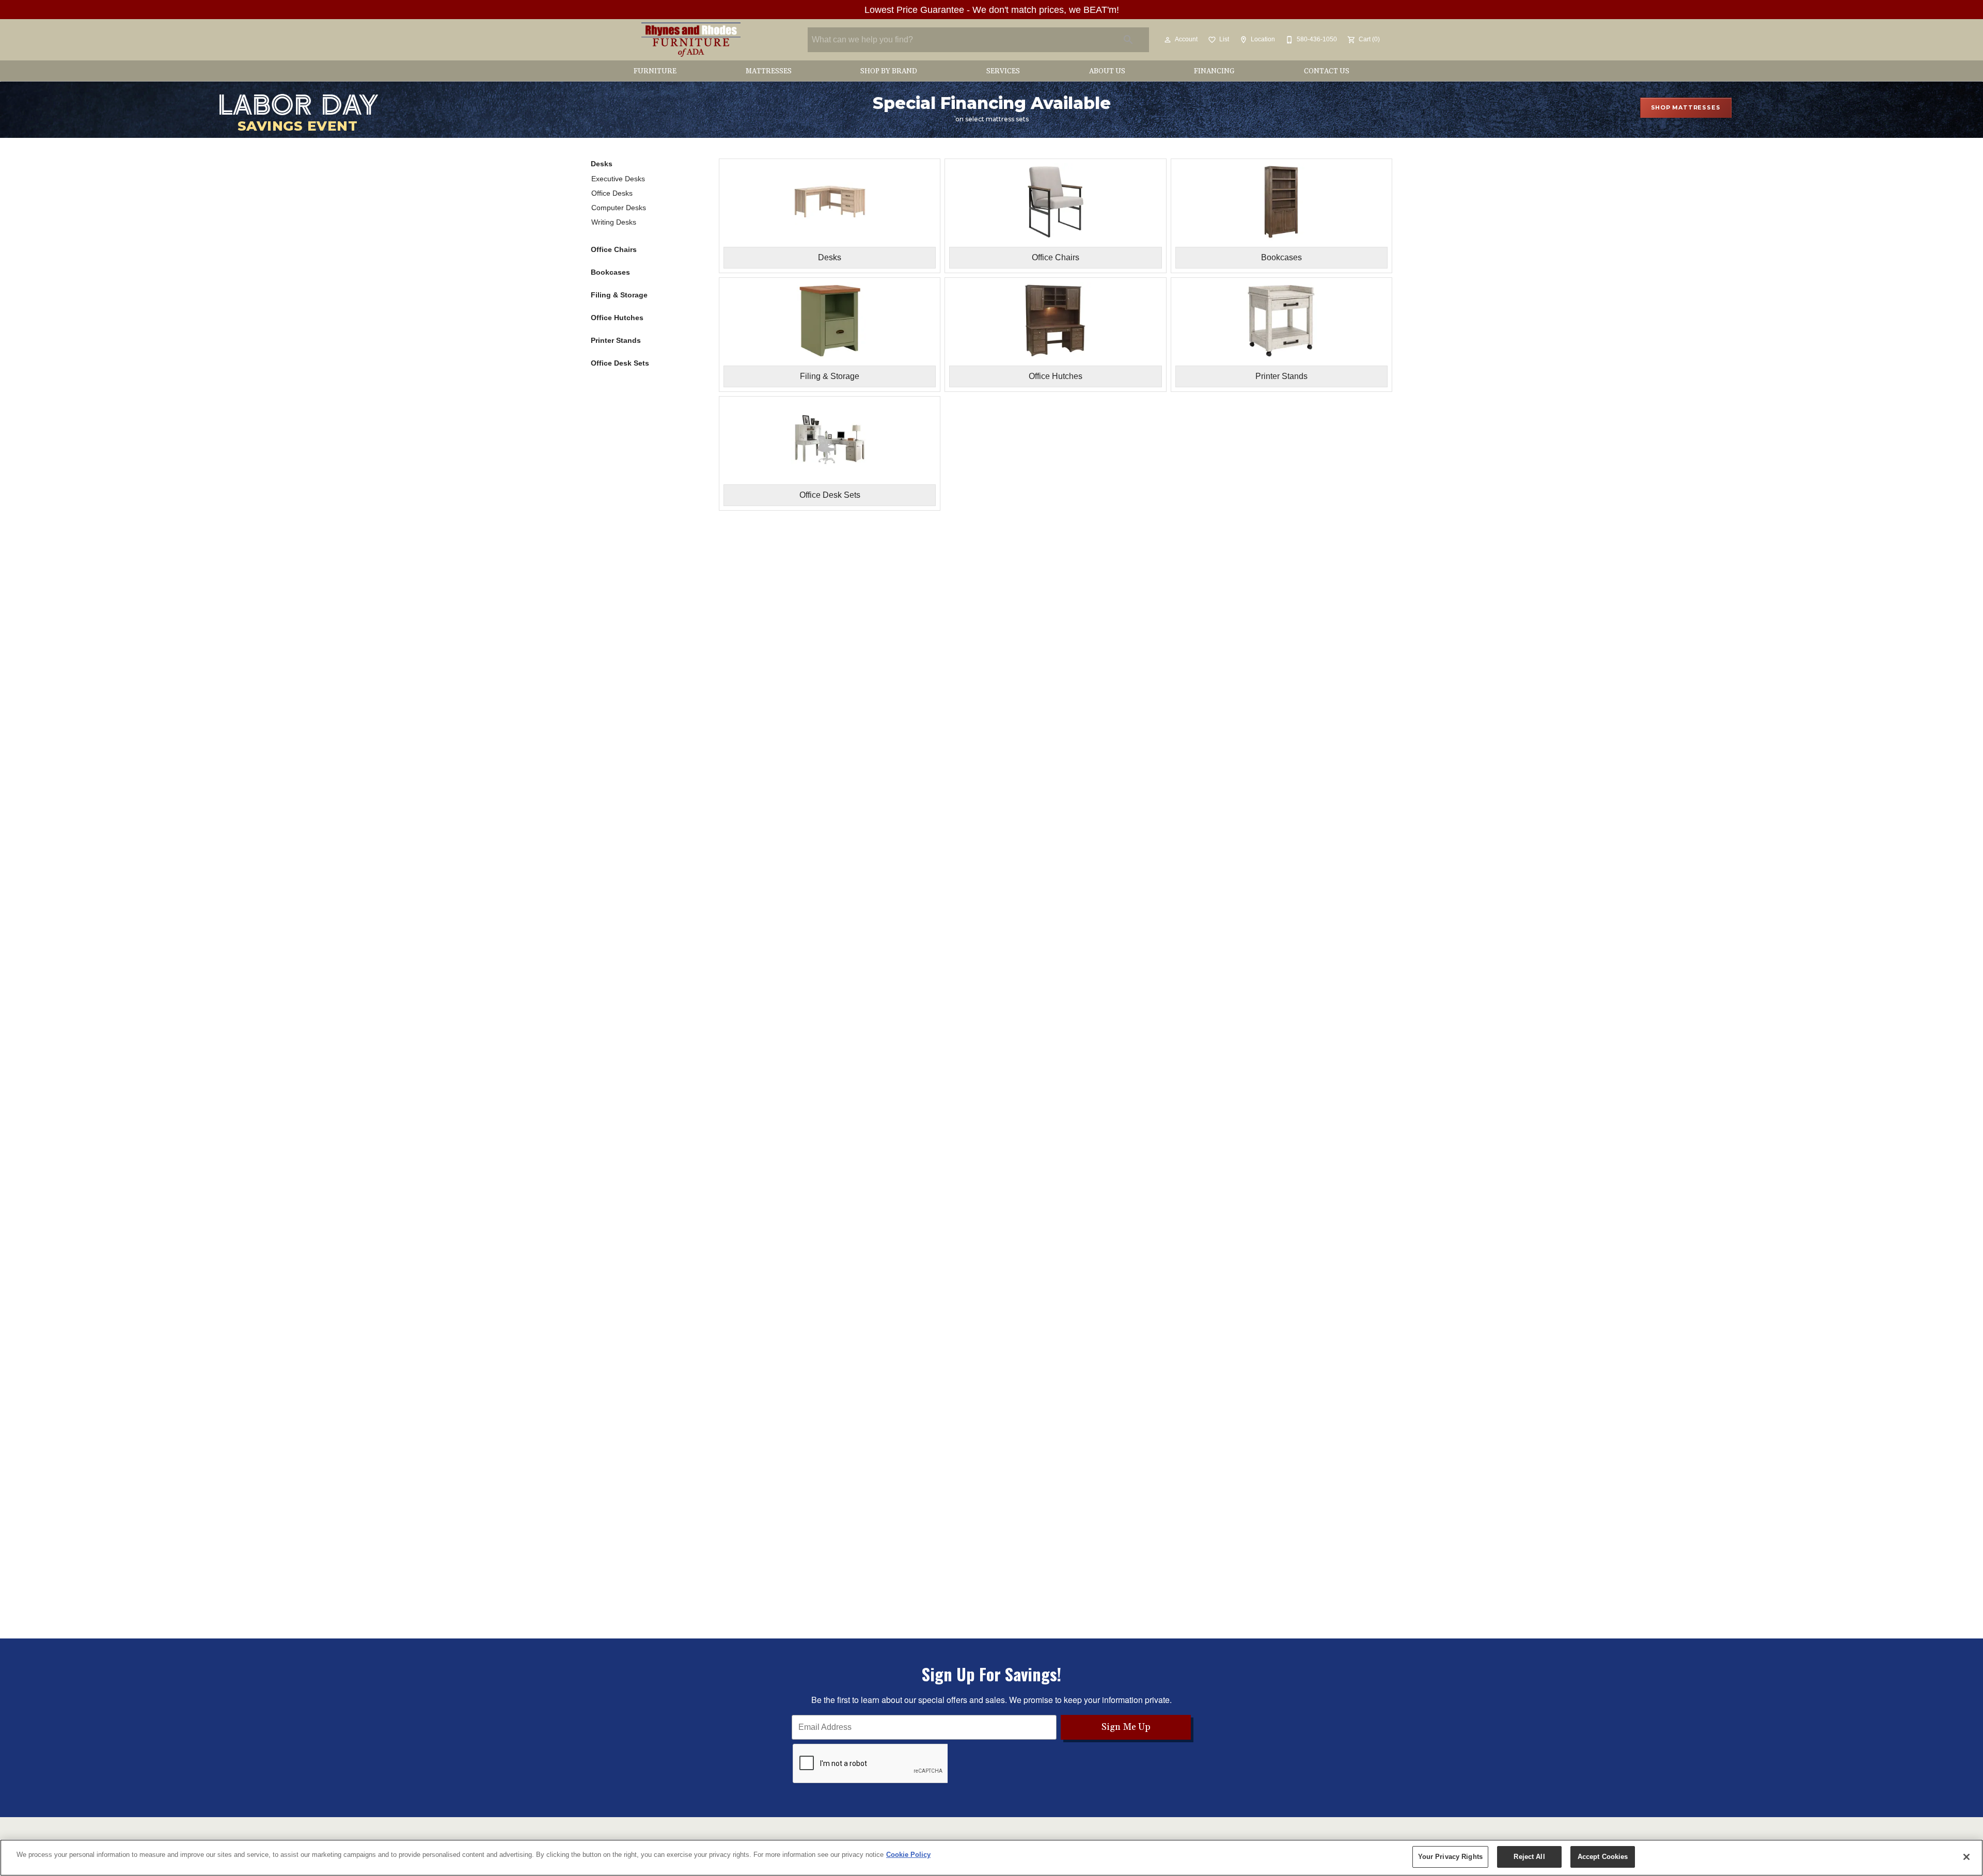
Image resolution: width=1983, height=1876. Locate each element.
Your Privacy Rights (1450, 1857)
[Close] (1966, 1857)
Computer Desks (619, 208)
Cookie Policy (908, 1855)
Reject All (1529, 1857)
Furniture (655, 71)
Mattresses (769, 71)
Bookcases (610, 272)
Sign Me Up (1126, 1727)
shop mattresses (1686, 107)
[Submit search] (1128, 40)
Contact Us (1327, 71)
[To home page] (691, 40)
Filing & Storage (619, 295)
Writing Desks (614, 222)
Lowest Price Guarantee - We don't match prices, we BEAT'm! (992, 10)
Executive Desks (618, 179)
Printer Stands (616, 340)
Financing (1214, 71)
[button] (1168, 40)
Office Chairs (614, 249)
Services (1003, 71)
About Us (1107, 71)
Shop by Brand (889, 71)
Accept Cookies (1603, 1857)
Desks (602, 164)
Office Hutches (617, 318)
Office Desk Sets (620, 363)
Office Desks (612, 193)
